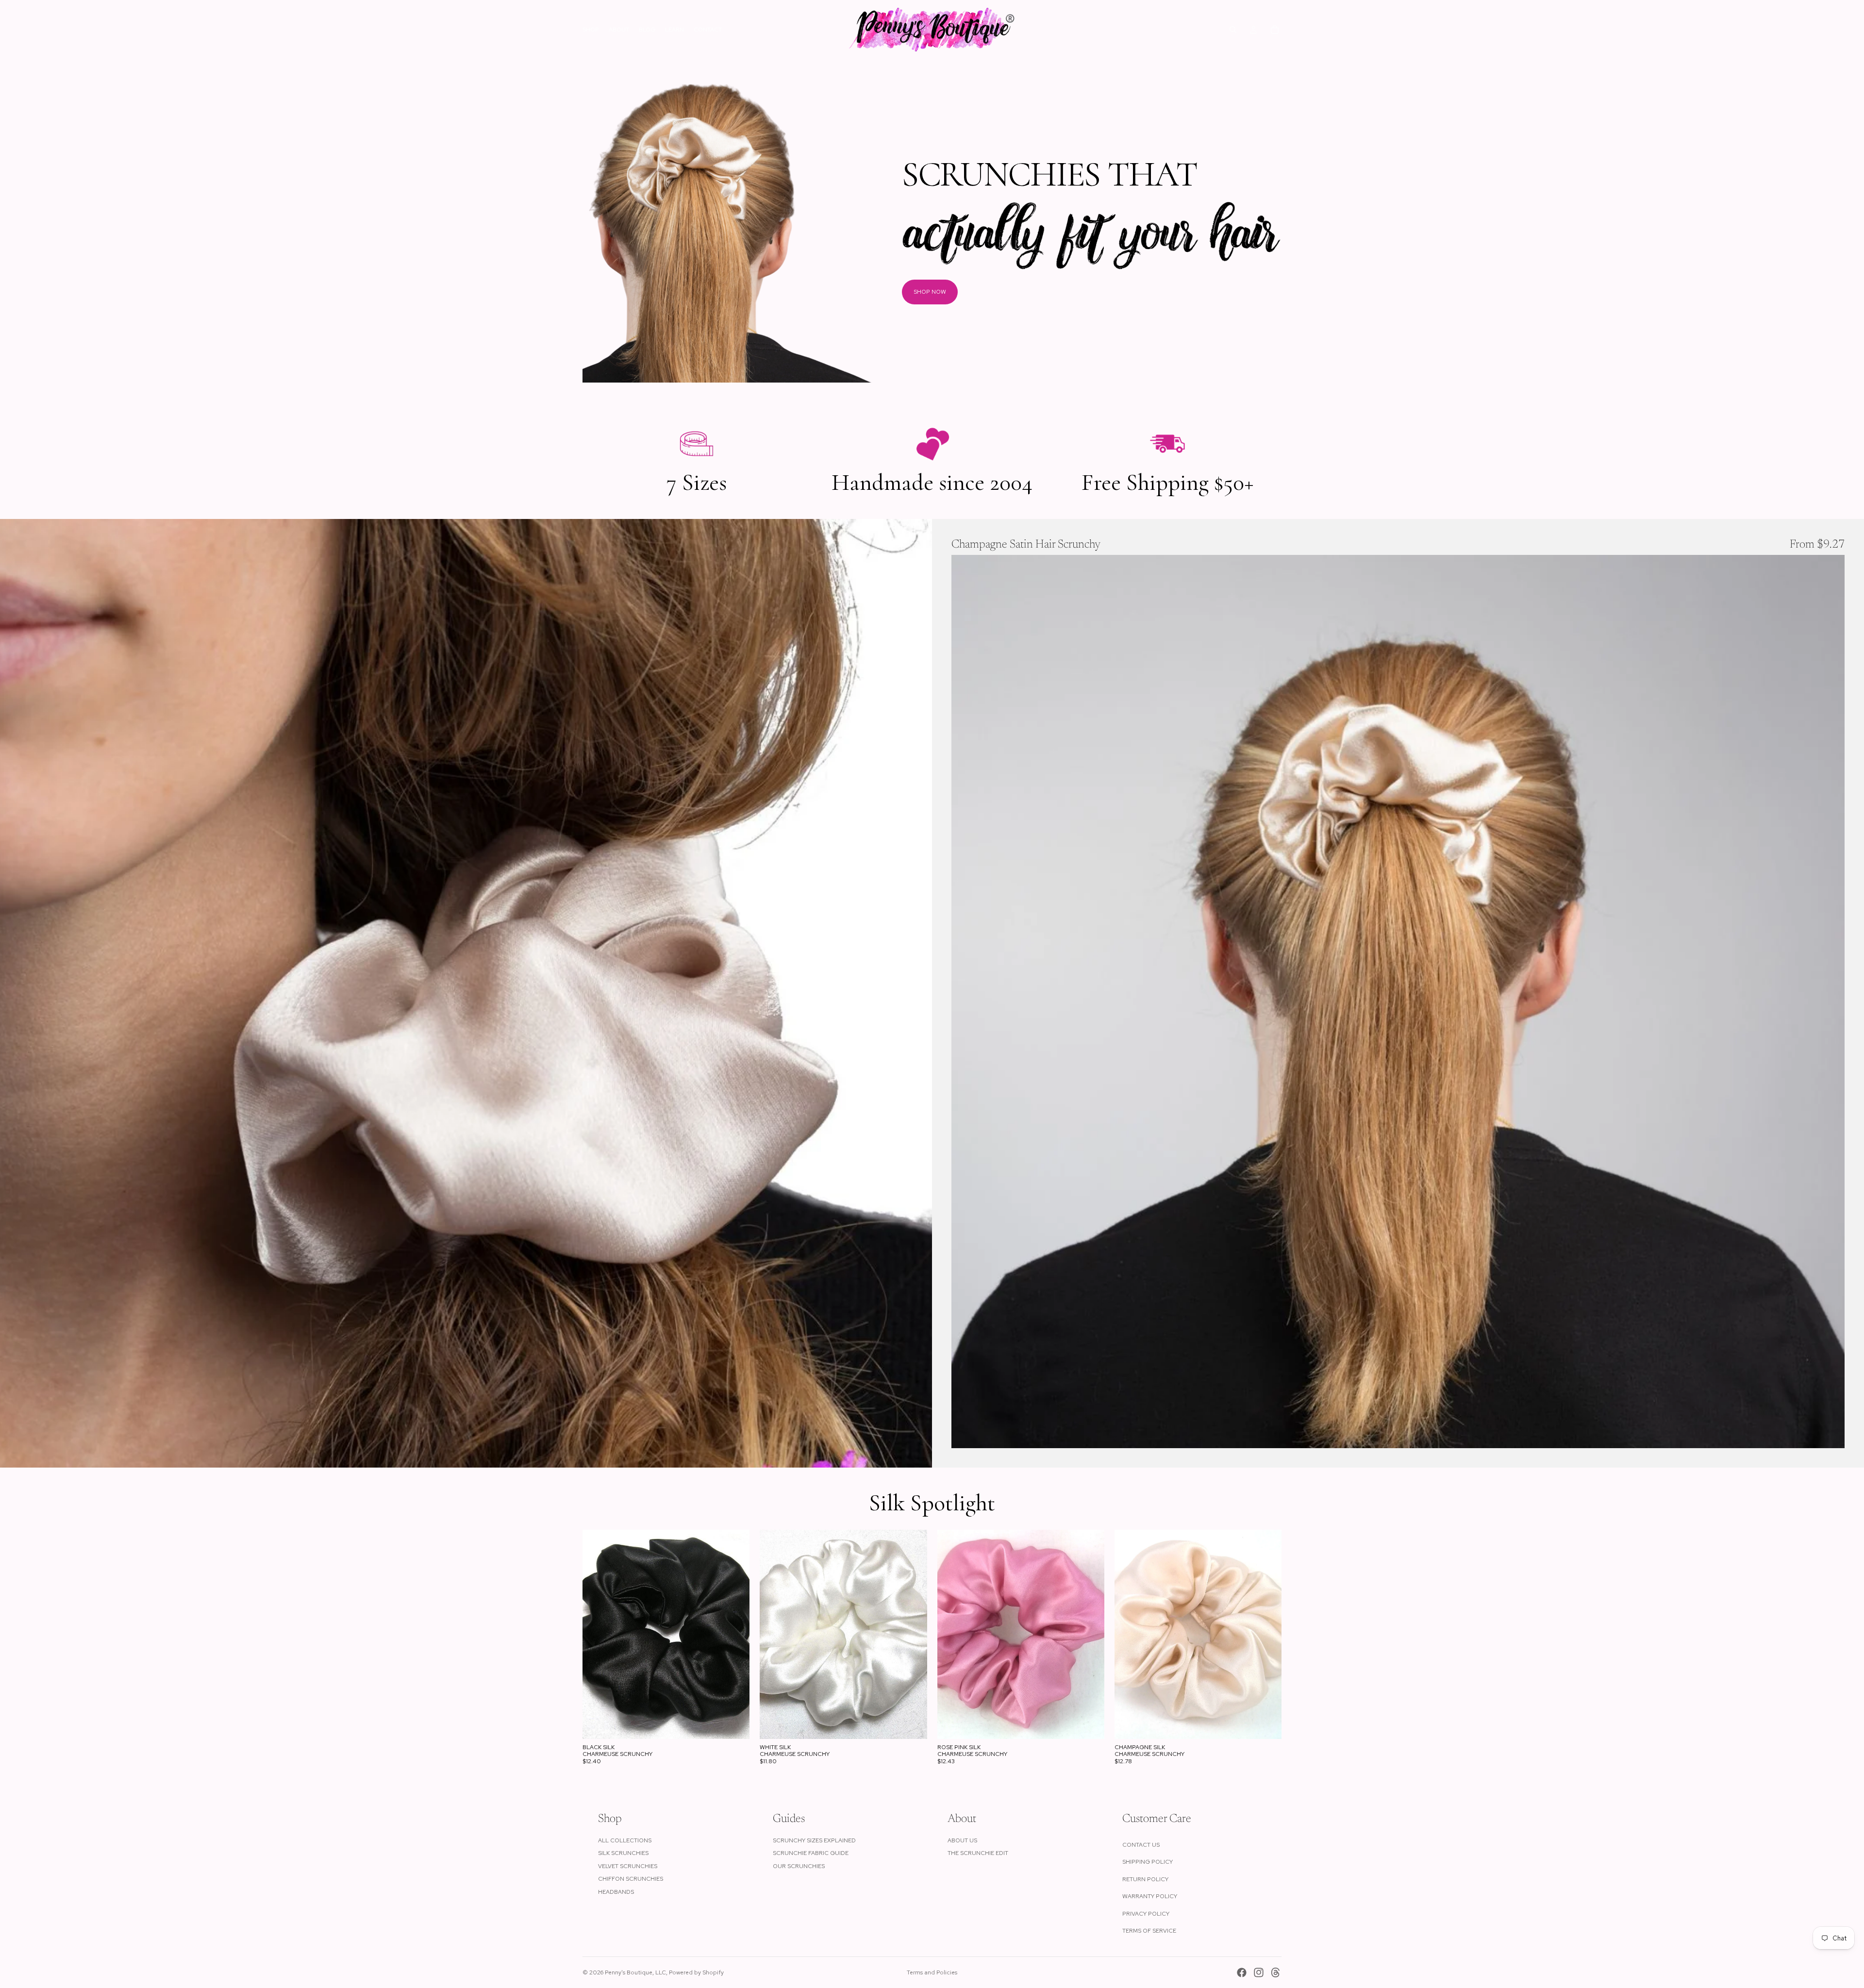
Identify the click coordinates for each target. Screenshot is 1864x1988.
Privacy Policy (1146, 1914)
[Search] (1233, 30)
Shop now (930, 292)
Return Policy (1145, 1879)
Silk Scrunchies (623, 1853)
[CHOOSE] (1830, 1433)
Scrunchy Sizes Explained (814, 1840)
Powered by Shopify (696, 1972)
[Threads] (1276, 1972)
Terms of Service (1149, 1931)
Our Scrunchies (799, 1866)
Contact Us (1141, 1845)
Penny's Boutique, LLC (635, 1972)
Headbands (616, 1892)
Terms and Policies (932, 1972)
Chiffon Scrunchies (631, 1879)
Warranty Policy (1150, 1896)
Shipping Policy (1148, 1862)
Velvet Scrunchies (628, 1866)
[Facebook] (1242, 1972)
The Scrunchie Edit (978, 1853)
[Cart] (1275, 30)
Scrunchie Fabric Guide (811, 1853)
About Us (962, 1840)
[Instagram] (1259, 1972)
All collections (625, 1840)
